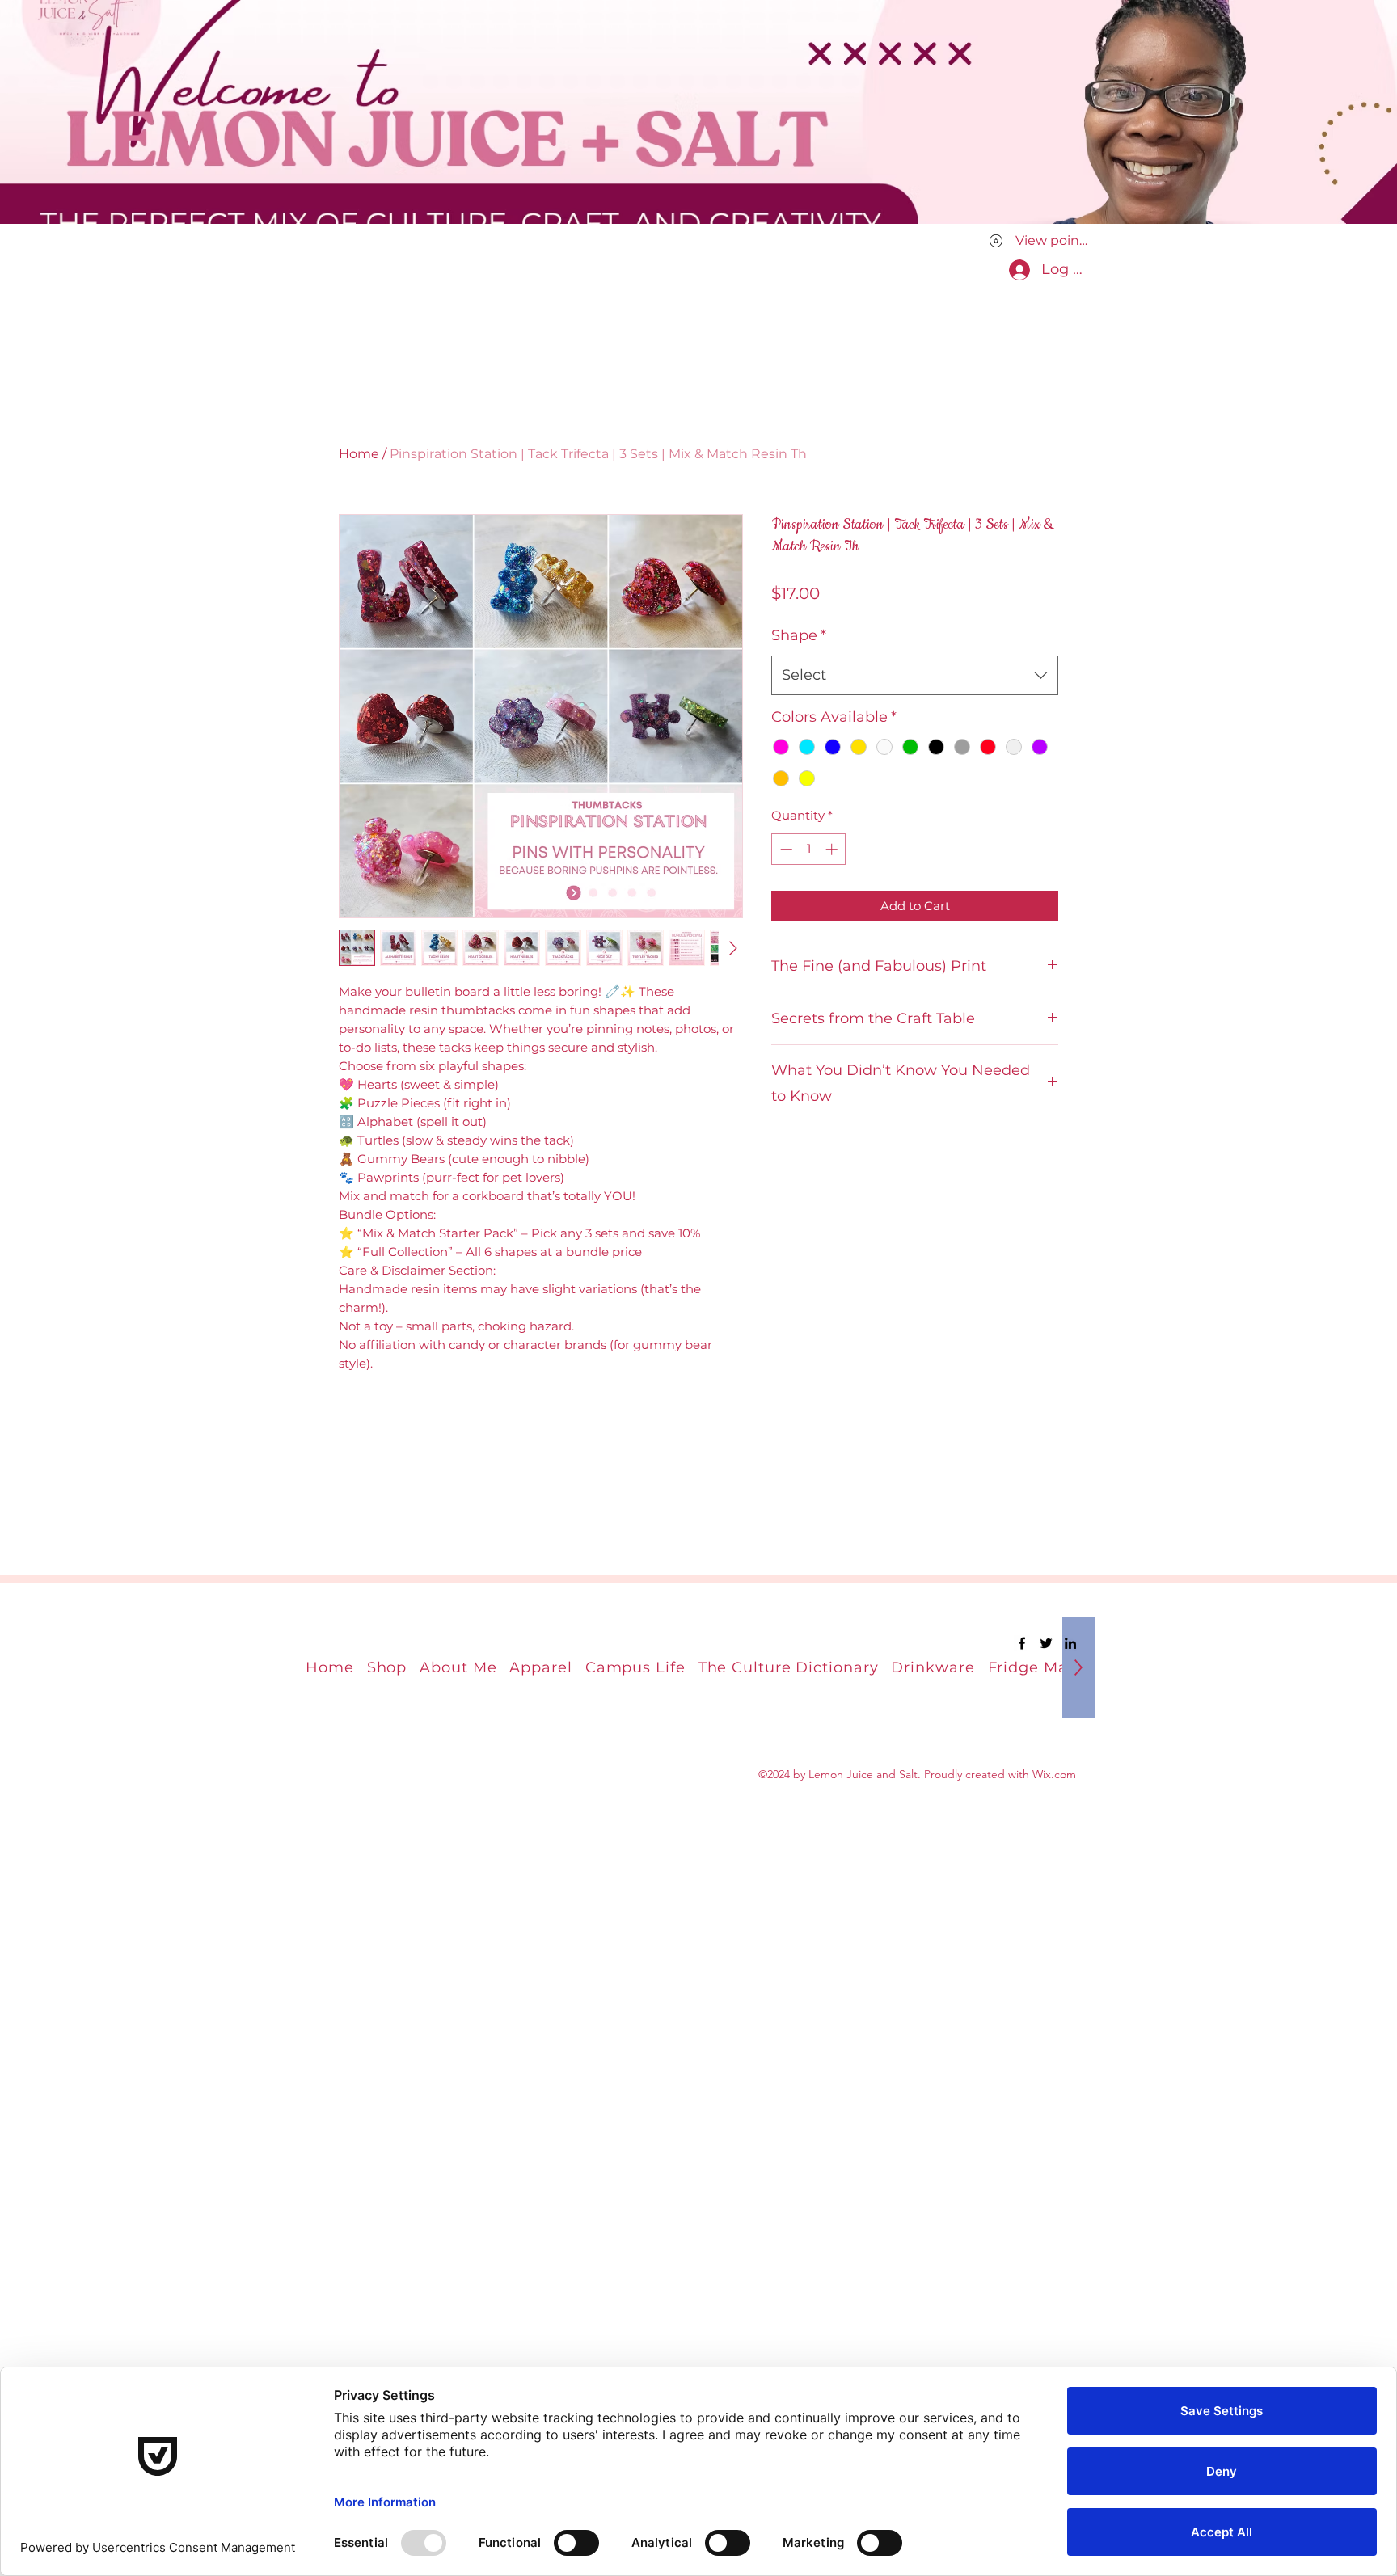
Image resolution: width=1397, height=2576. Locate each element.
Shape (799, 635)
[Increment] (833, 849)
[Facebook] (1022, 1643)
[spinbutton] (809, 849)
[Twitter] (1046, 1643)
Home (359, 454)
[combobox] (915, 676)
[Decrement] (785, 849)
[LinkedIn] (1070, 1643)
